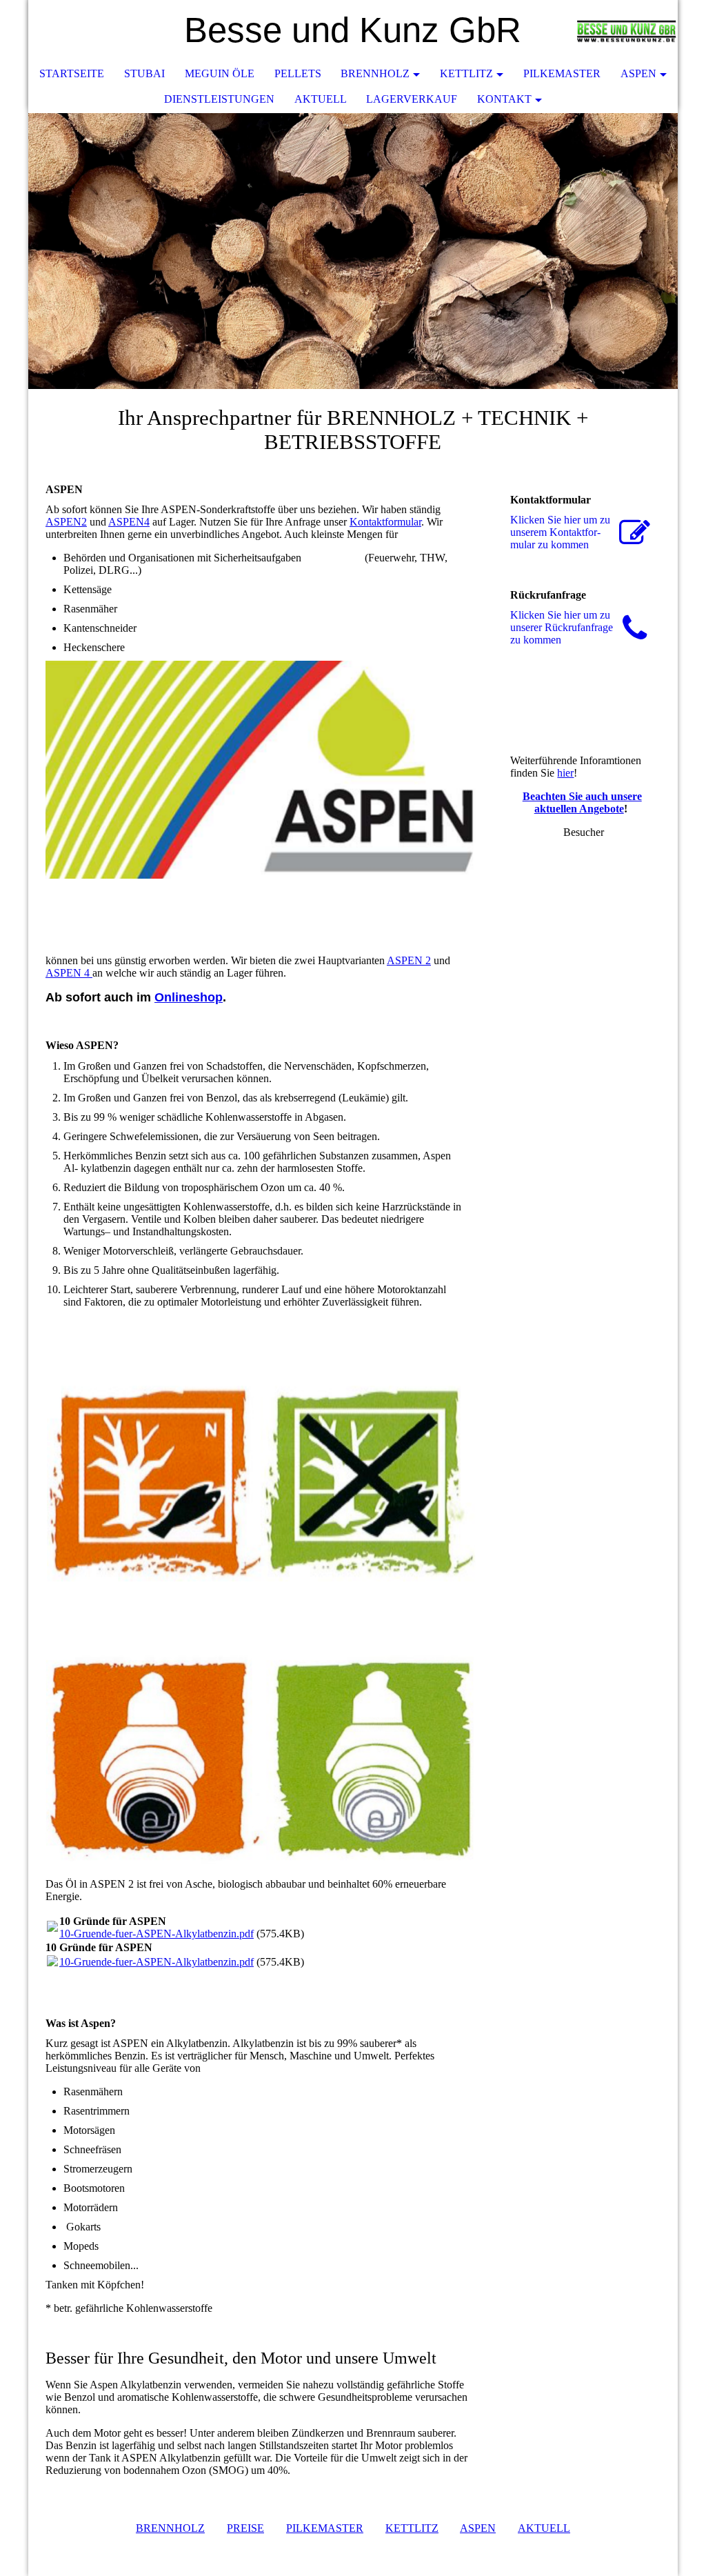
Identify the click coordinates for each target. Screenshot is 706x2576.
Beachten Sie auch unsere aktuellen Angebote (582, 802)
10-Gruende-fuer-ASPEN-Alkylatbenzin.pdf (157, 1934)
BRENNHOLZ (375, 73)
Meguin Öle (220, 73)
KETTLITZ (466, 73)
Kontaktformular (385, 522)
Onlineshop (189, 997)
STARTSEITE (72, 73)
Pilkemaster (562, 73)
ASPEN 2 (409, 960)
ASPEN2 (66, 522)
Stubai (144, 73)
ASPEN (638, 73)
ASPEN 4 (69, 973)
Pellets (298, 73)
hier (565, 773)
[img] (626, 31)
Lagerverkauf (412, 99)
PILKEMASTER (325, 2528)
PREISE (245, 2528)
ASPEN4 (129, 522)
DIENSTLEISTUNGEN (219, 99)
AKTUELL (321, 99)
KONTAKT (504, 99)
